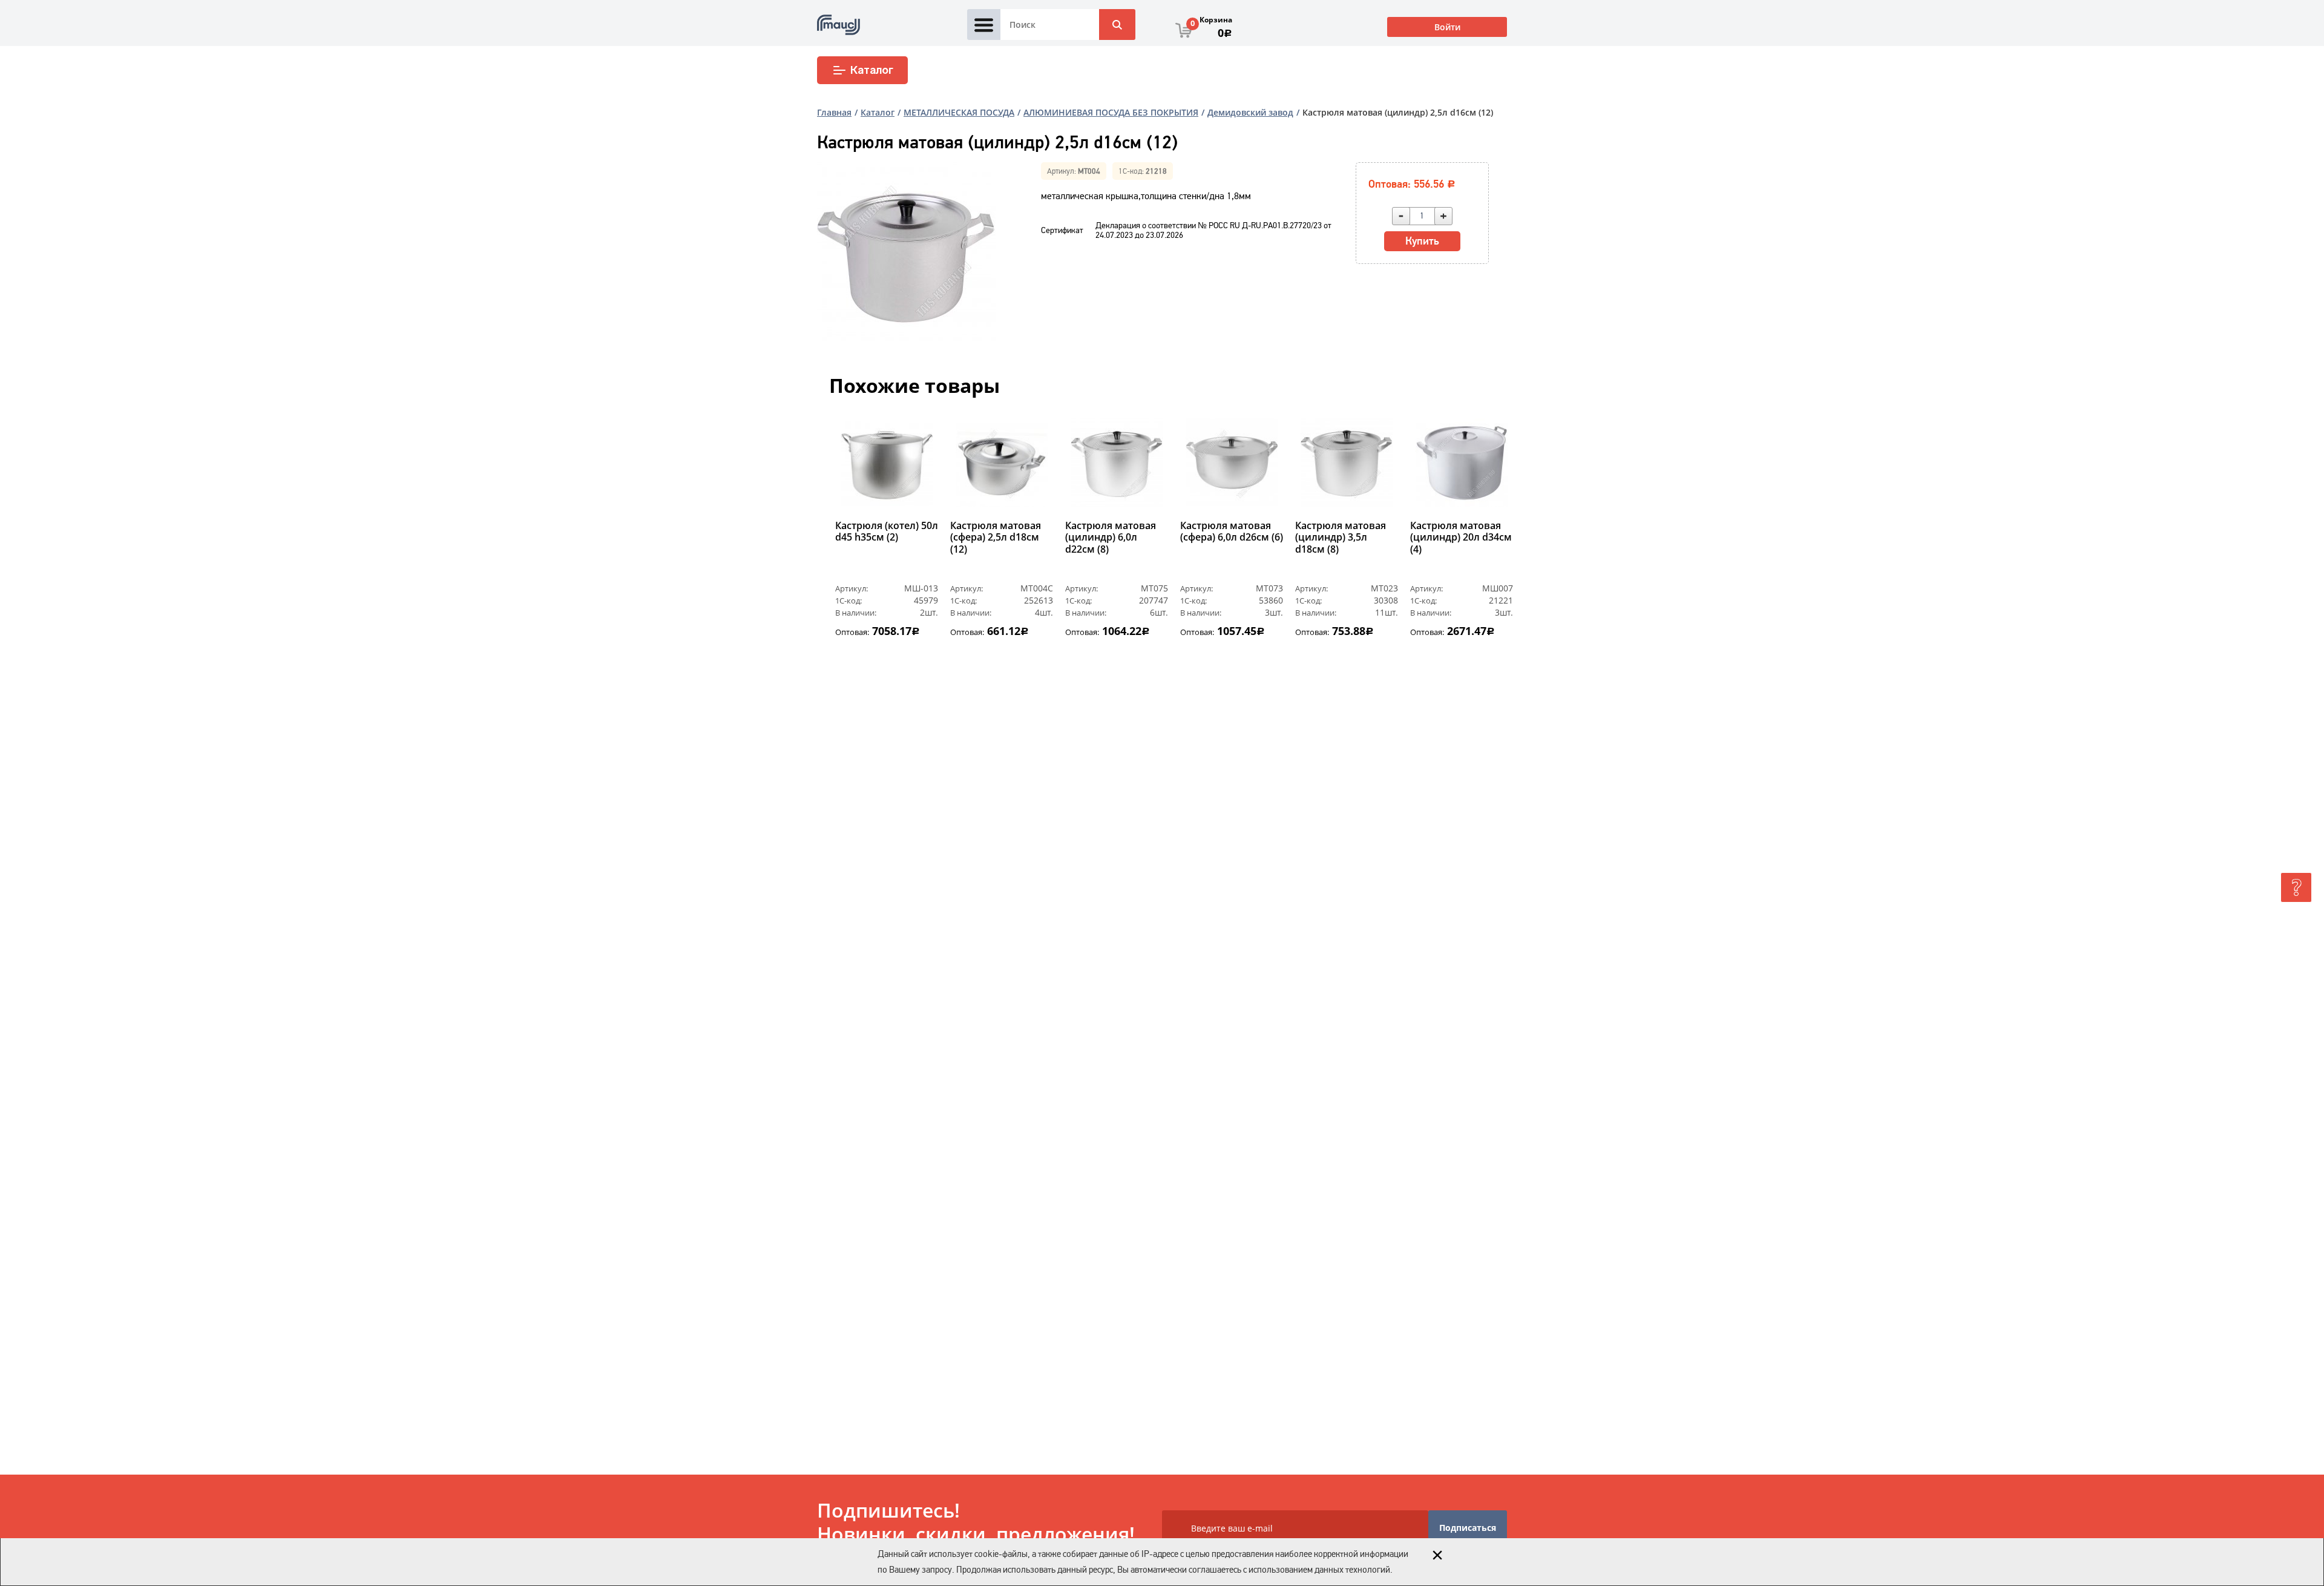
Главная (834, 112)
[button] (843, 544)
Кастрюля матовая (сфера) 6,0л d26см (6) (1232, 532)
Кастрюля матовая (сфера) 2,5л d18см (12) (996, 538)
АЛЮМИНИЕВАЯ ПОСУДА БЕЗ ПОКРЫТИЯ (1111, 112)
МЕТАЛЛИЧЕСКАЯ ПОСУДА (959, 112)
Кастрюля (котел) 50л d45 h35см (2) (887, 532)
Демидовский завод (1250, 112)
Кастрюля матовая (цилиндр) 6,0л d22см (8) (1111, 538)
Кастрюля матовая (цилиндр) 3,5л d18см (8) (1341, 538)
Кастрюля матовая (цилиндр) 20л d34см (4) (1461, 538)
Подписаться (1468, 1528)
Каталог (872, 70)
